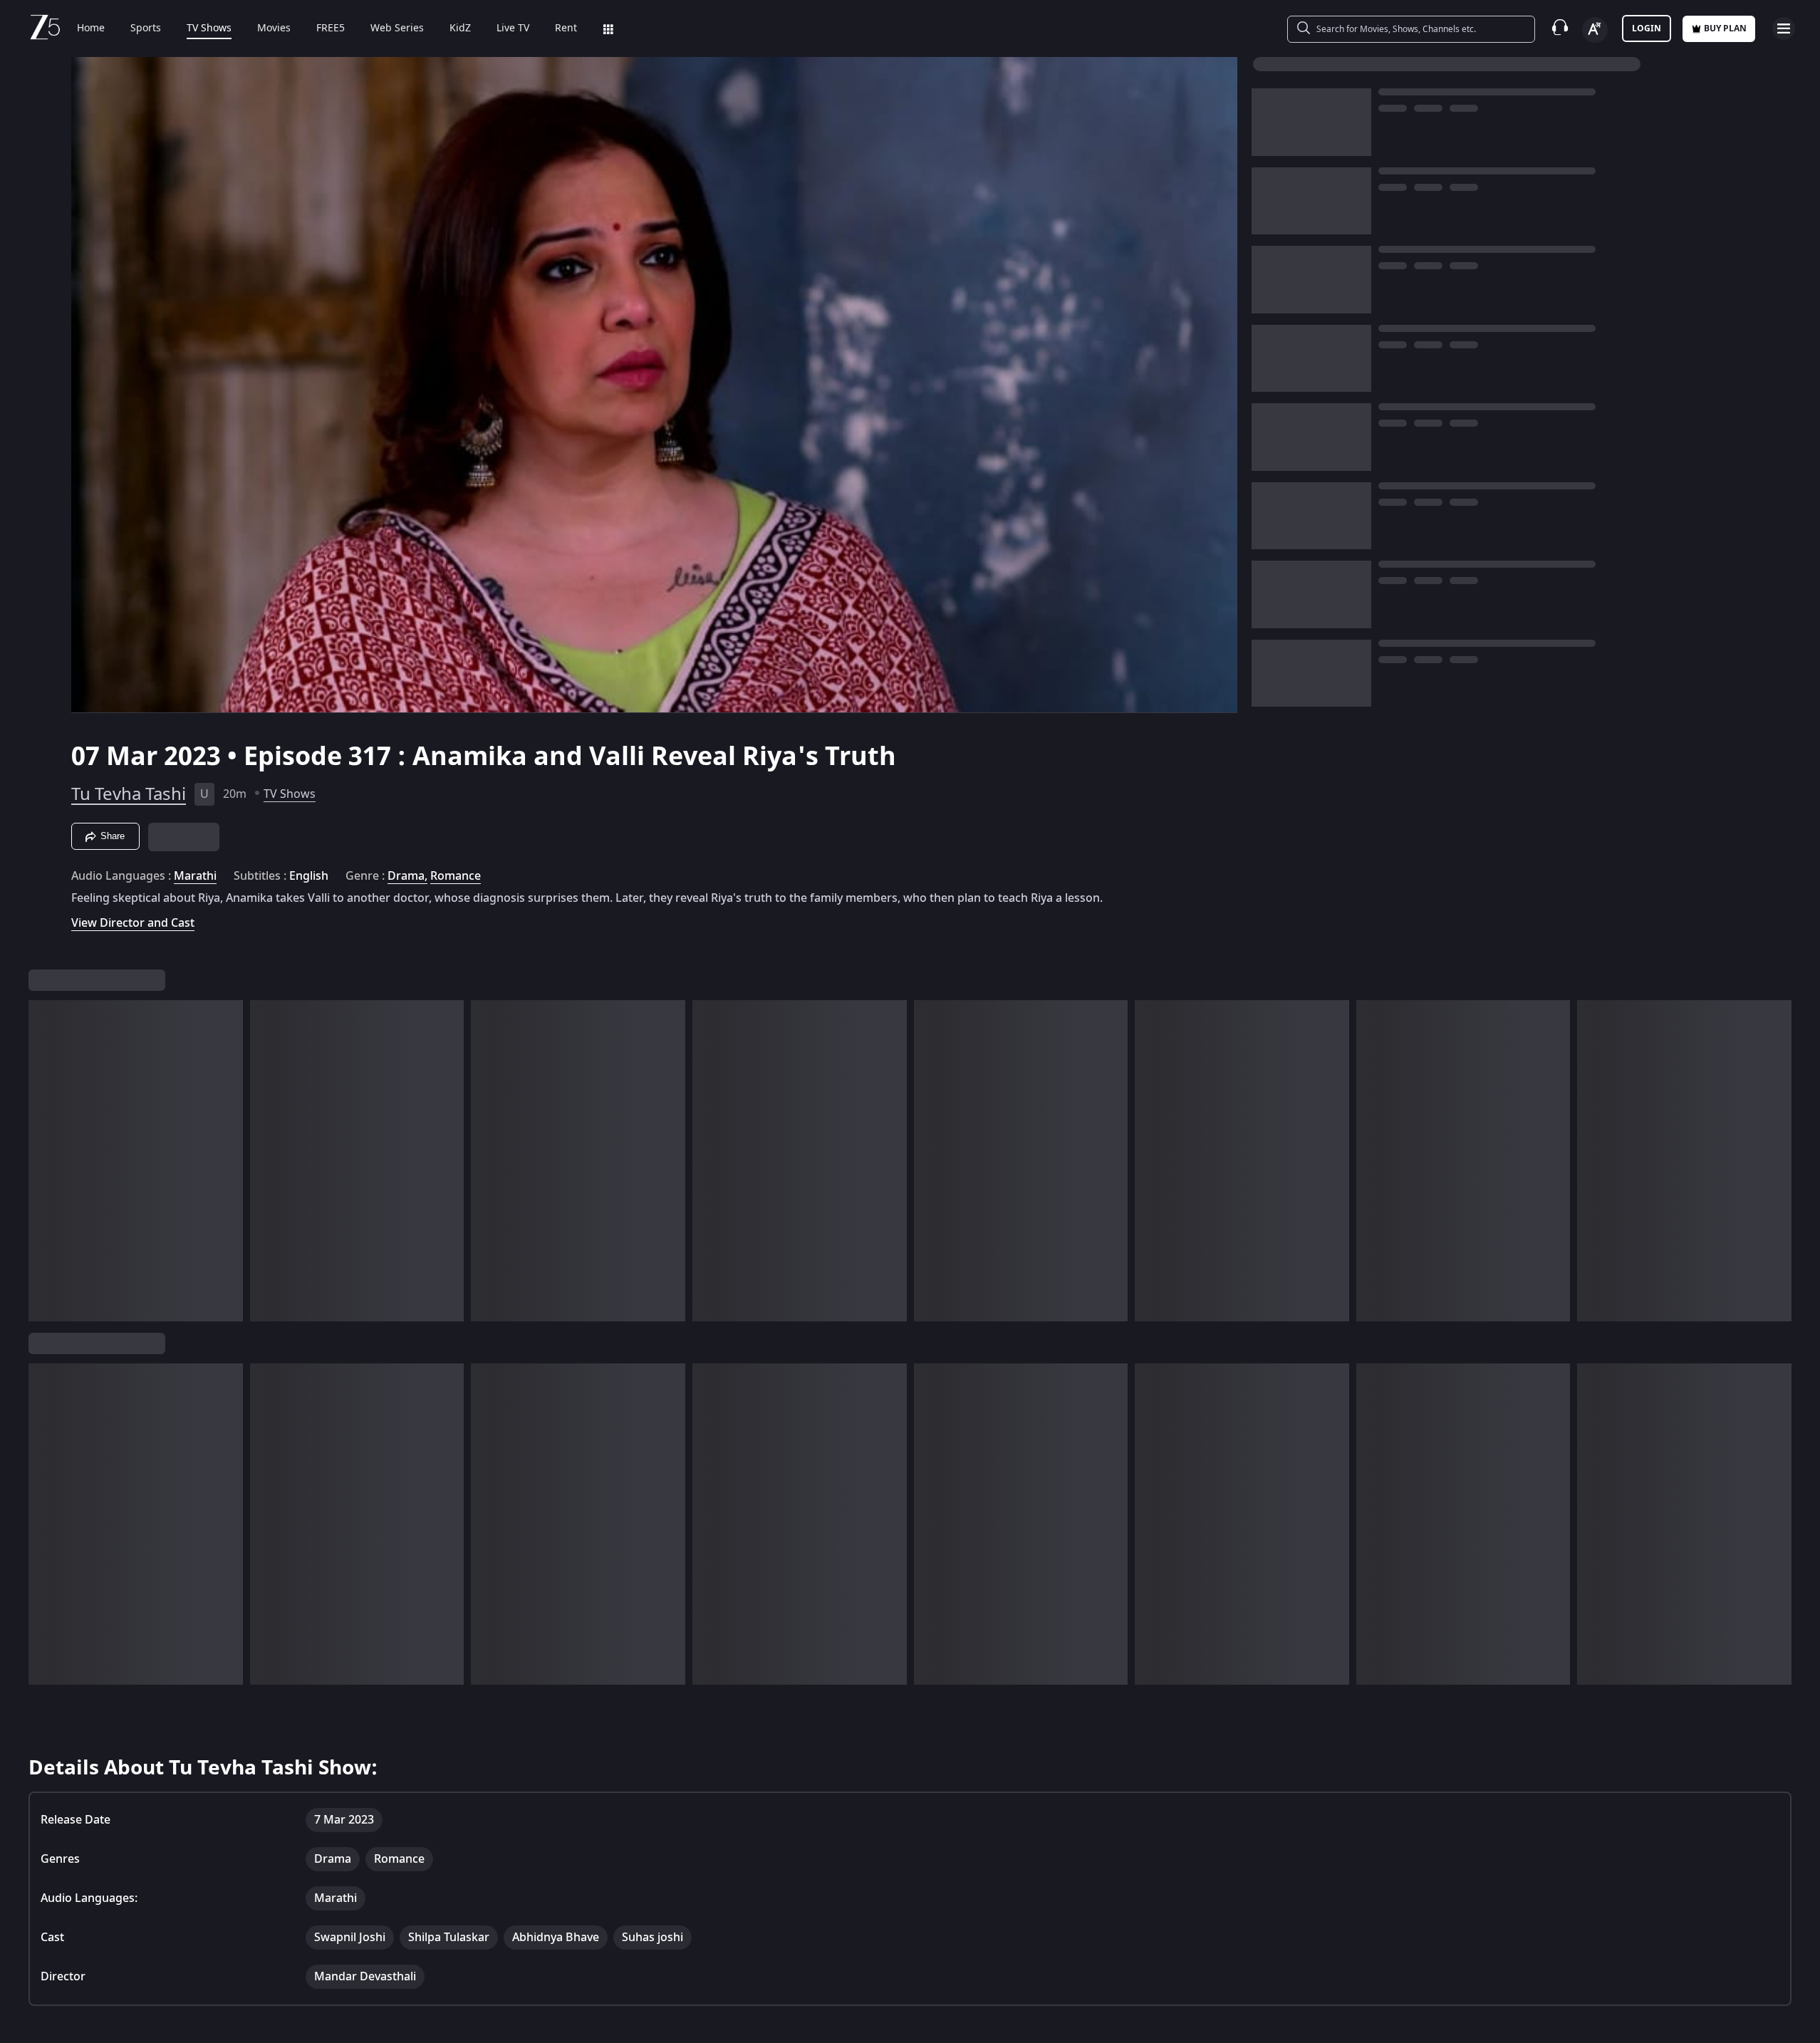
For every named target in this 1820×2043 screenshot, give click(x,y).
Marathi (195, 876)
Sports (146, 28)
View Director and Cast (133, 923)
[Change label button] (1595, 30)
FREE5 (331, 28)
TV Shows (209, 28)
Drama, (407, 876)
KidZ (460, 28)
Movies (274, 28)
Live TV (513, 28)
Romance (456, 876)
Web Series (397, 28)
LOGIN (1647, 28)
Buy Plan (1725, 28)
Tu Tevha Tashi (129, 794)
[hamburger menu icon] (1784, 28)
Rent (566, 28)
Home (91, 28)
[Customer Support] (1560, 28)
